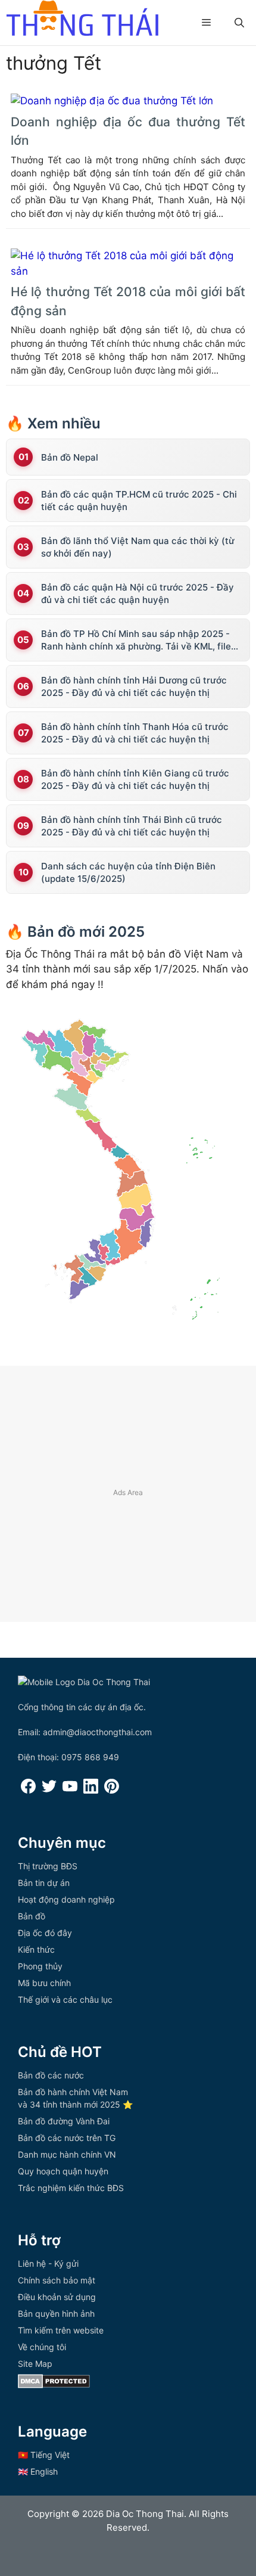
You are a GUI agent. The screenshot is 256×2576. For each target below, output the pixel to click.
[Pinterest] (112, 1790)
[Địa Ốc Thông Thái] (82, 20)
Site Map (35, 2364)
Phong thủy (40, 1966)
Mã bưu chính (44, 1983)
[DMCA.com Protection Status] (54, 2385)
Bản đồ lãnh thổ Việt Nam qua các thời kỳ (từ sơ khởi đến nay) (138, 547)
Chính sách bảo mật (57, 2280)
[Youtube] (70, 1790)
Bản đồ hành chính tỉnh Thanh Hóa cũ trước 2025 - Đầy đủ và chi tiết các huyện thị (135, 733)
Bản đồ (32, 1916)
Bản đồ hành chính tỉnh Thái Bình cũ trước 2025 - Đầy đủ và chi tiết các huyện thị (132, 826)
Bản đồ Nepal (70, 457)
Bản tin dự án (44, 1883)
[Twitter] (49, 1790)
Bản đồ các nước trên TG (67, 2138)
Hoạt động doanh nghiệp (66, 1899)
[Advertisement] (128, 1494)
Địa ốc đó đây (45, 1933)
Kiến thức (36, 1949)
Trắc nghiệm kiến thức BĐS (71, 2188)
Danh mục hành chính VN (67, 2154)
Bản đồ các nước (51, 2075)
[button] (239, 23)
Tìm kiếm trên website (61, 2330)
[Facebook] (28, 1790)
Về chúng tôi (42, 2347)
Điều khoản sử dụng (57, 2297)
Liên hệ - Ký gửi (48, 2263)
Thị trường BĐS (48, 1866)
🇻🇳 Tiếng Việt (44, 2455)
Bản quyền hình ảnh (56, 2314)
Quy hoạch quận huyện (63, 2171)
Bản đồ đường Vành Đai (64, 2121)
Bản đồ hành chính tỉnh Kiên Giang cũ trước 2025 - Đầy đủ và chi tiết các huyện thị (135, 779)
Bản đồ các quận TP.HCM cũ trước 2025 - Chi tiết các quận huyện (139, 501)
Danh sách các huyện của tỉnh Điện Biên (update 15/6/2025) (128, 872)
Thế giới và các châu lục (65, 1999)
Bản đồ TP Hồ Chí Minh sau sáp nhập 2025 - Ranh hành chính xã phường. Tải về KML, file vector (136, 640)
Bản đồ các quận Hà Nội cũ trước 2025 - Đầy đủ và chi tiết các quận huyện (138, 593)
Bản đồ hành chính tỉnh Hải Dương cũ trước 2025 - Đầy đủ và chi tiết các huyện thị (134, 686)
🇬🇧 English (38, 2471)
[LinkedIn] (91, 1790)
